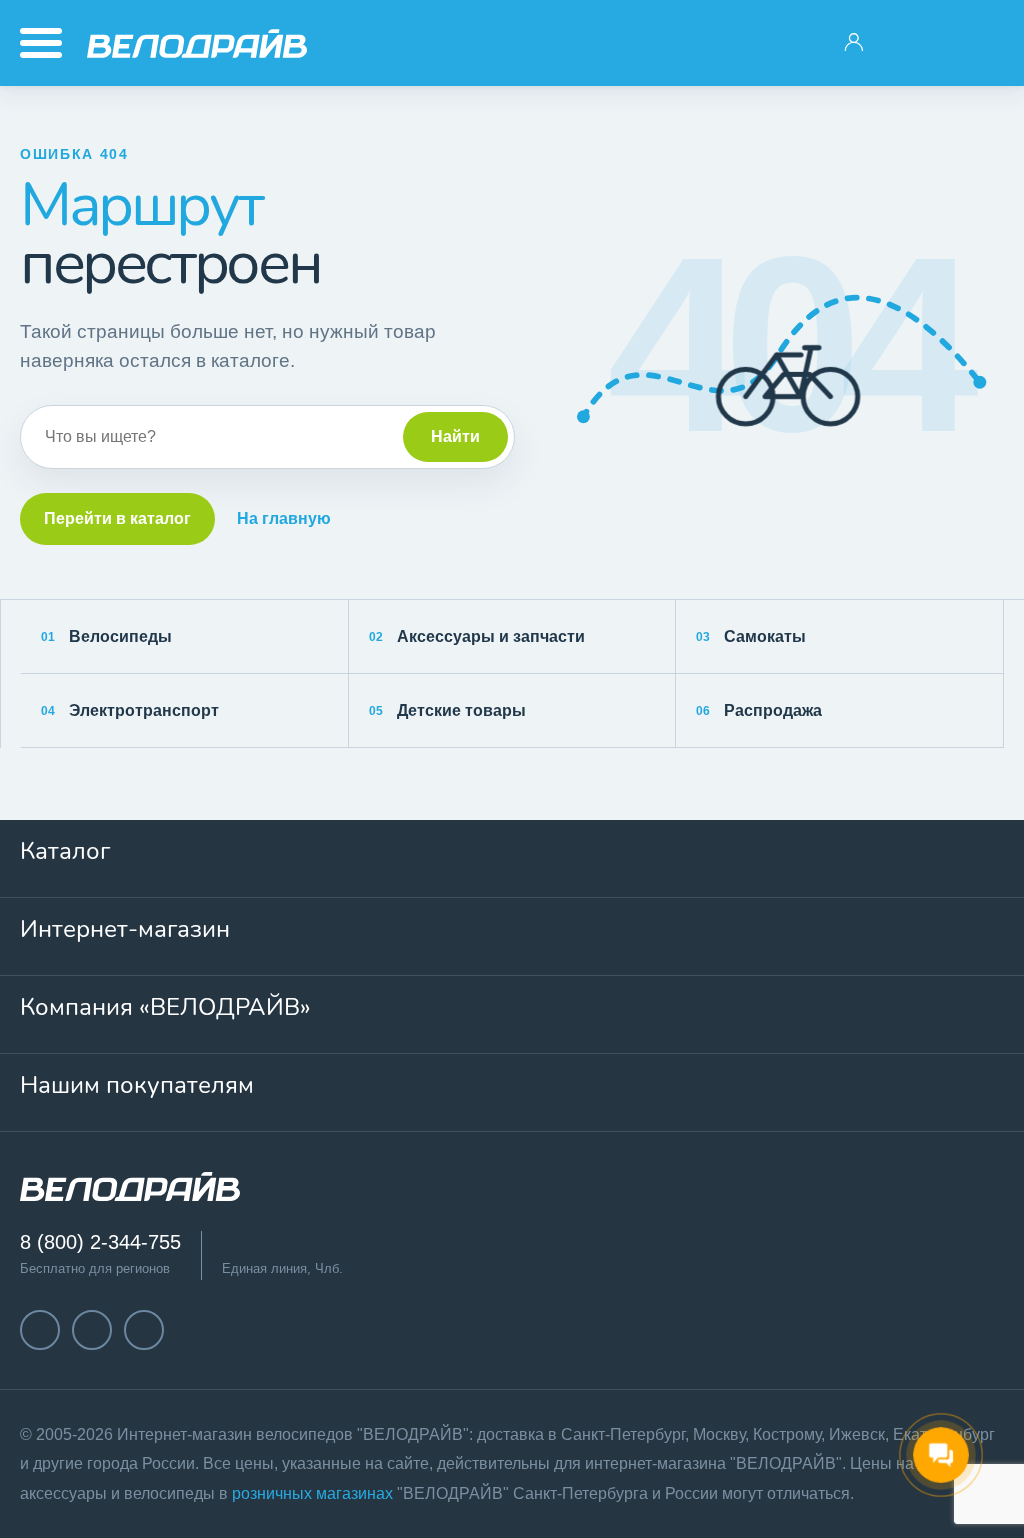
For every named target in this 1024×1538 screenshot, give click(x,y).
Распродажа (759, 710)
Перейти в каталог (117, 518)
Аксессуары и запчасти (477, 636)
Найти (455, 436)
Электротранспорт (130, 710)
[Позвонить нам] (917, 43)
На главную (284, 518)
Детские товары (447, 710)
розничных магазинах (312, 1493)
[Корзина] (980, 43)
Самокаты (751, 636)
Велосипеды (106, 636)
